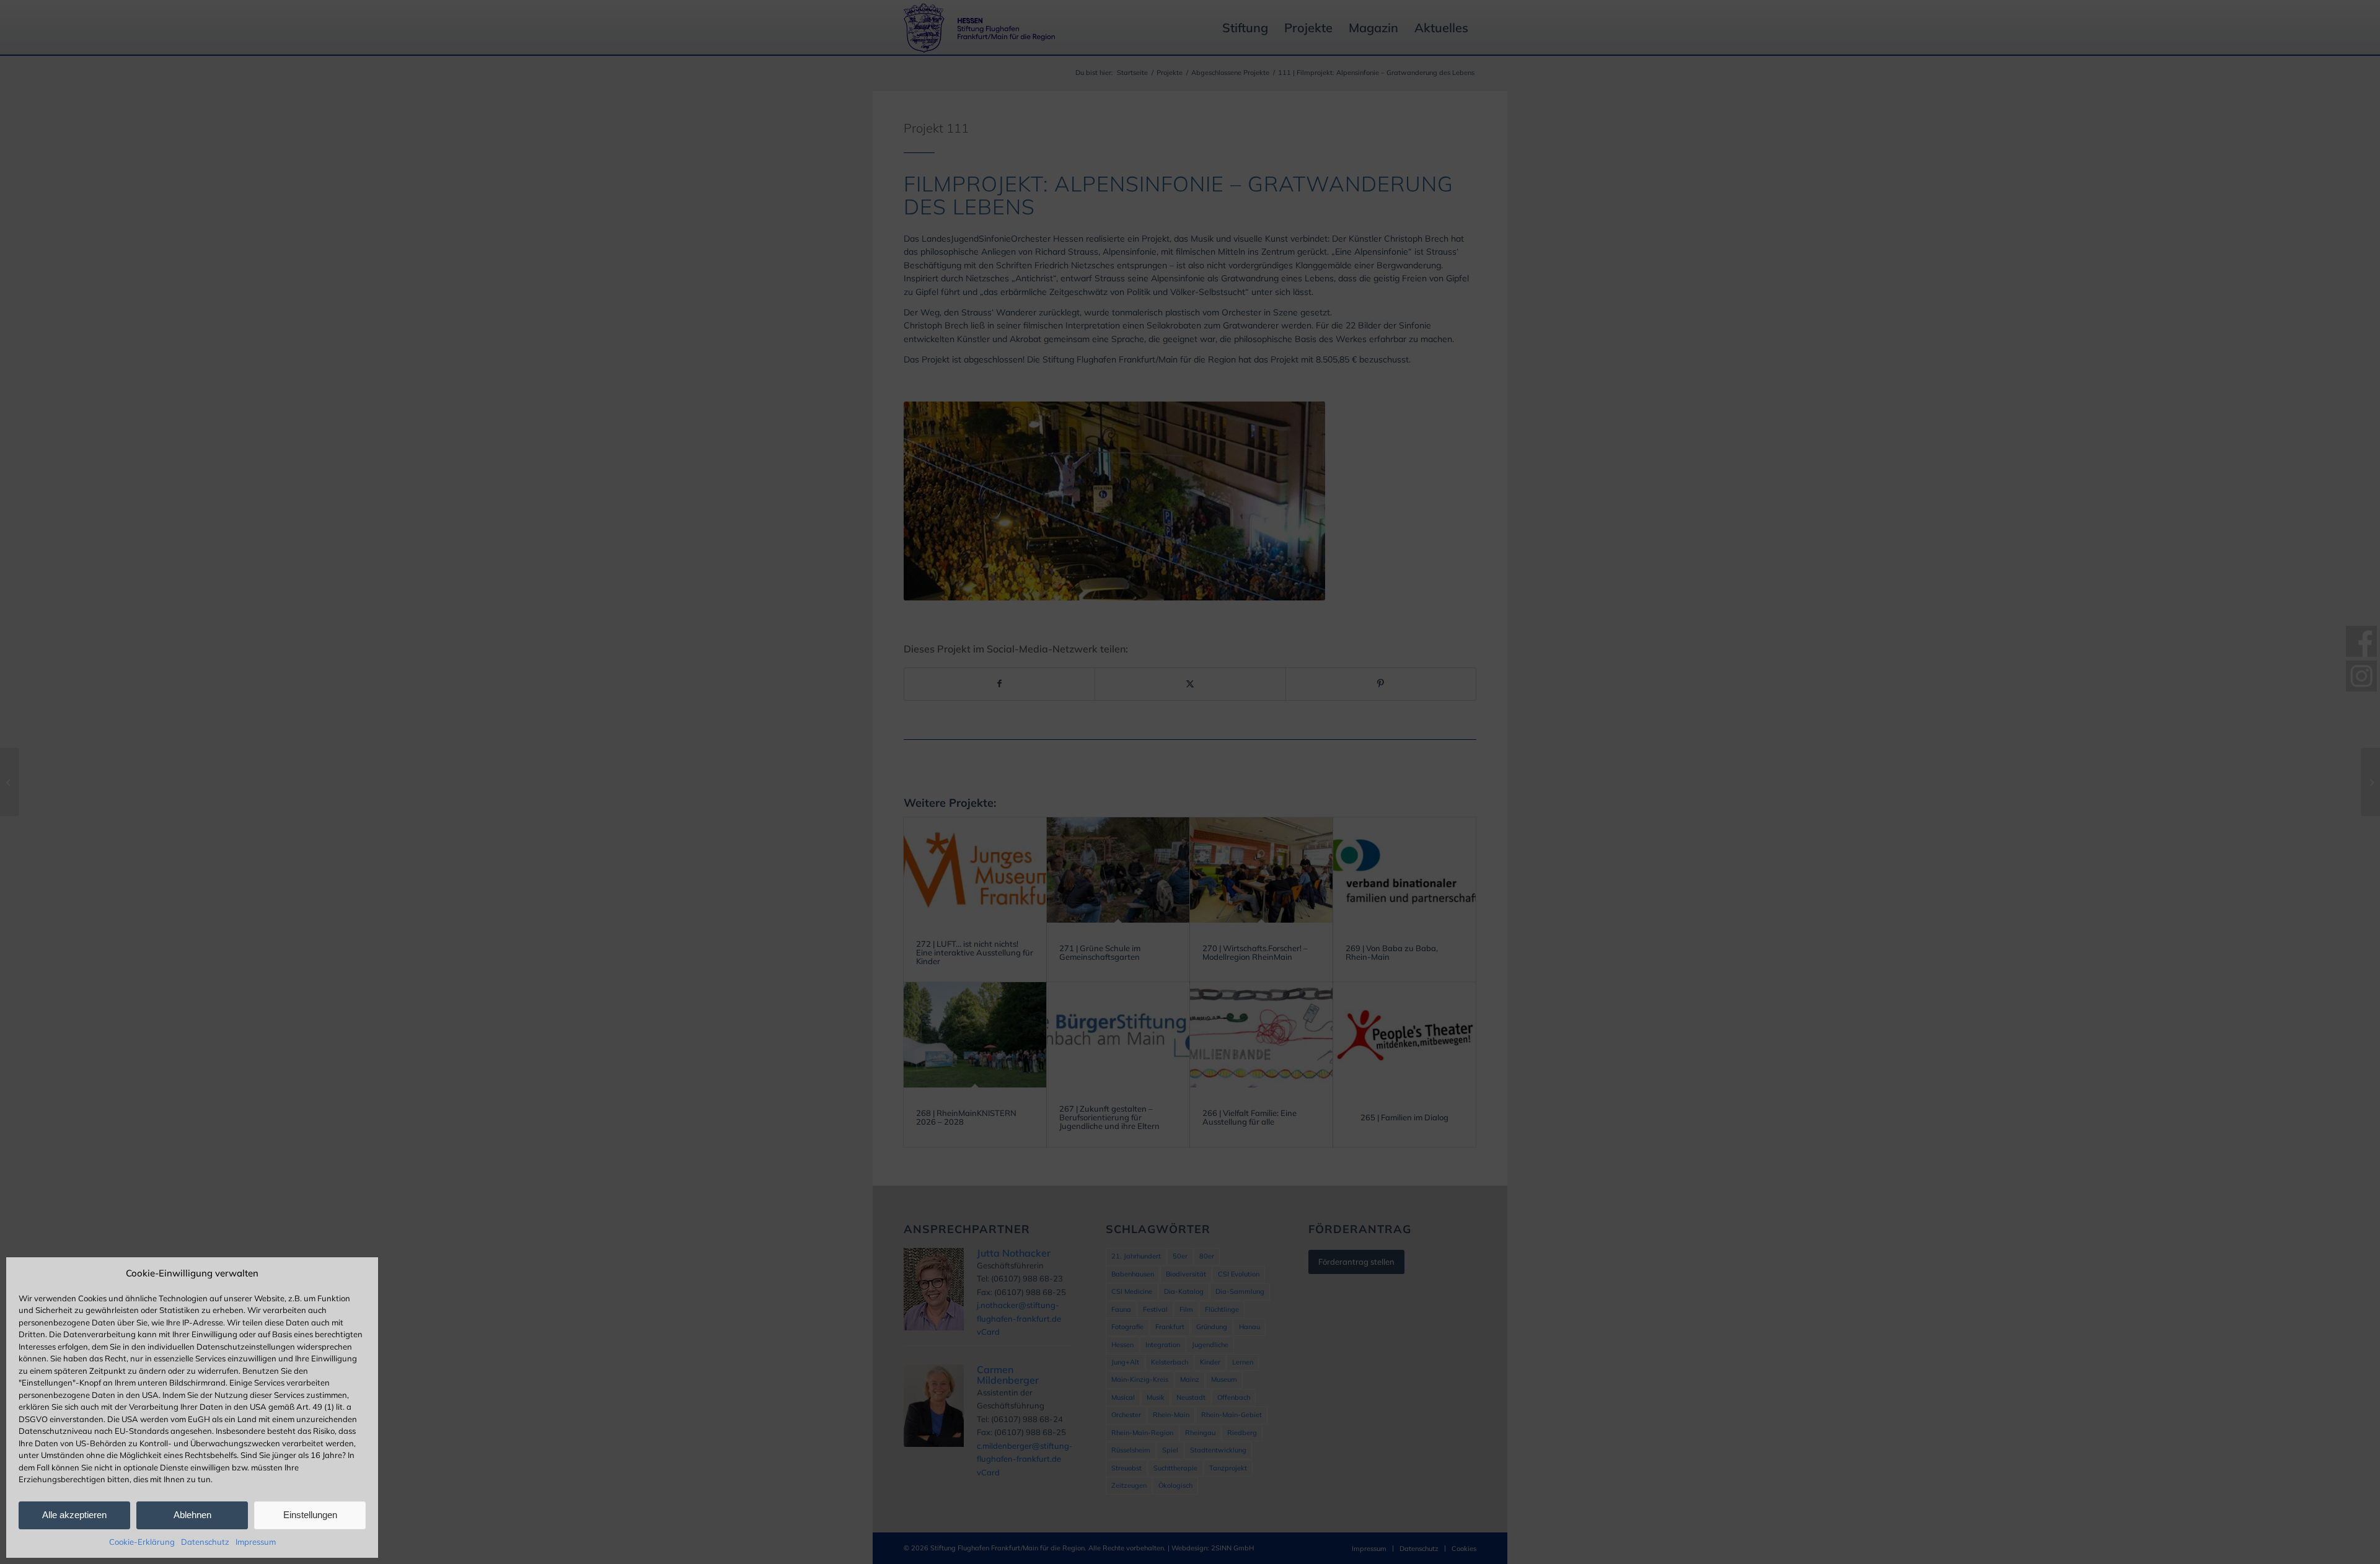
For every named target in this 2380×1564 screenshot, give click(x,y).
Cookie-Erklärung (142, 1542)
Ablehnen (192, 1515)
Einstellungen (310, 1515)
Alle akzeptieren (74, 1515)
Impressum (256, 1542)
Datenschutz (205, 1542)
